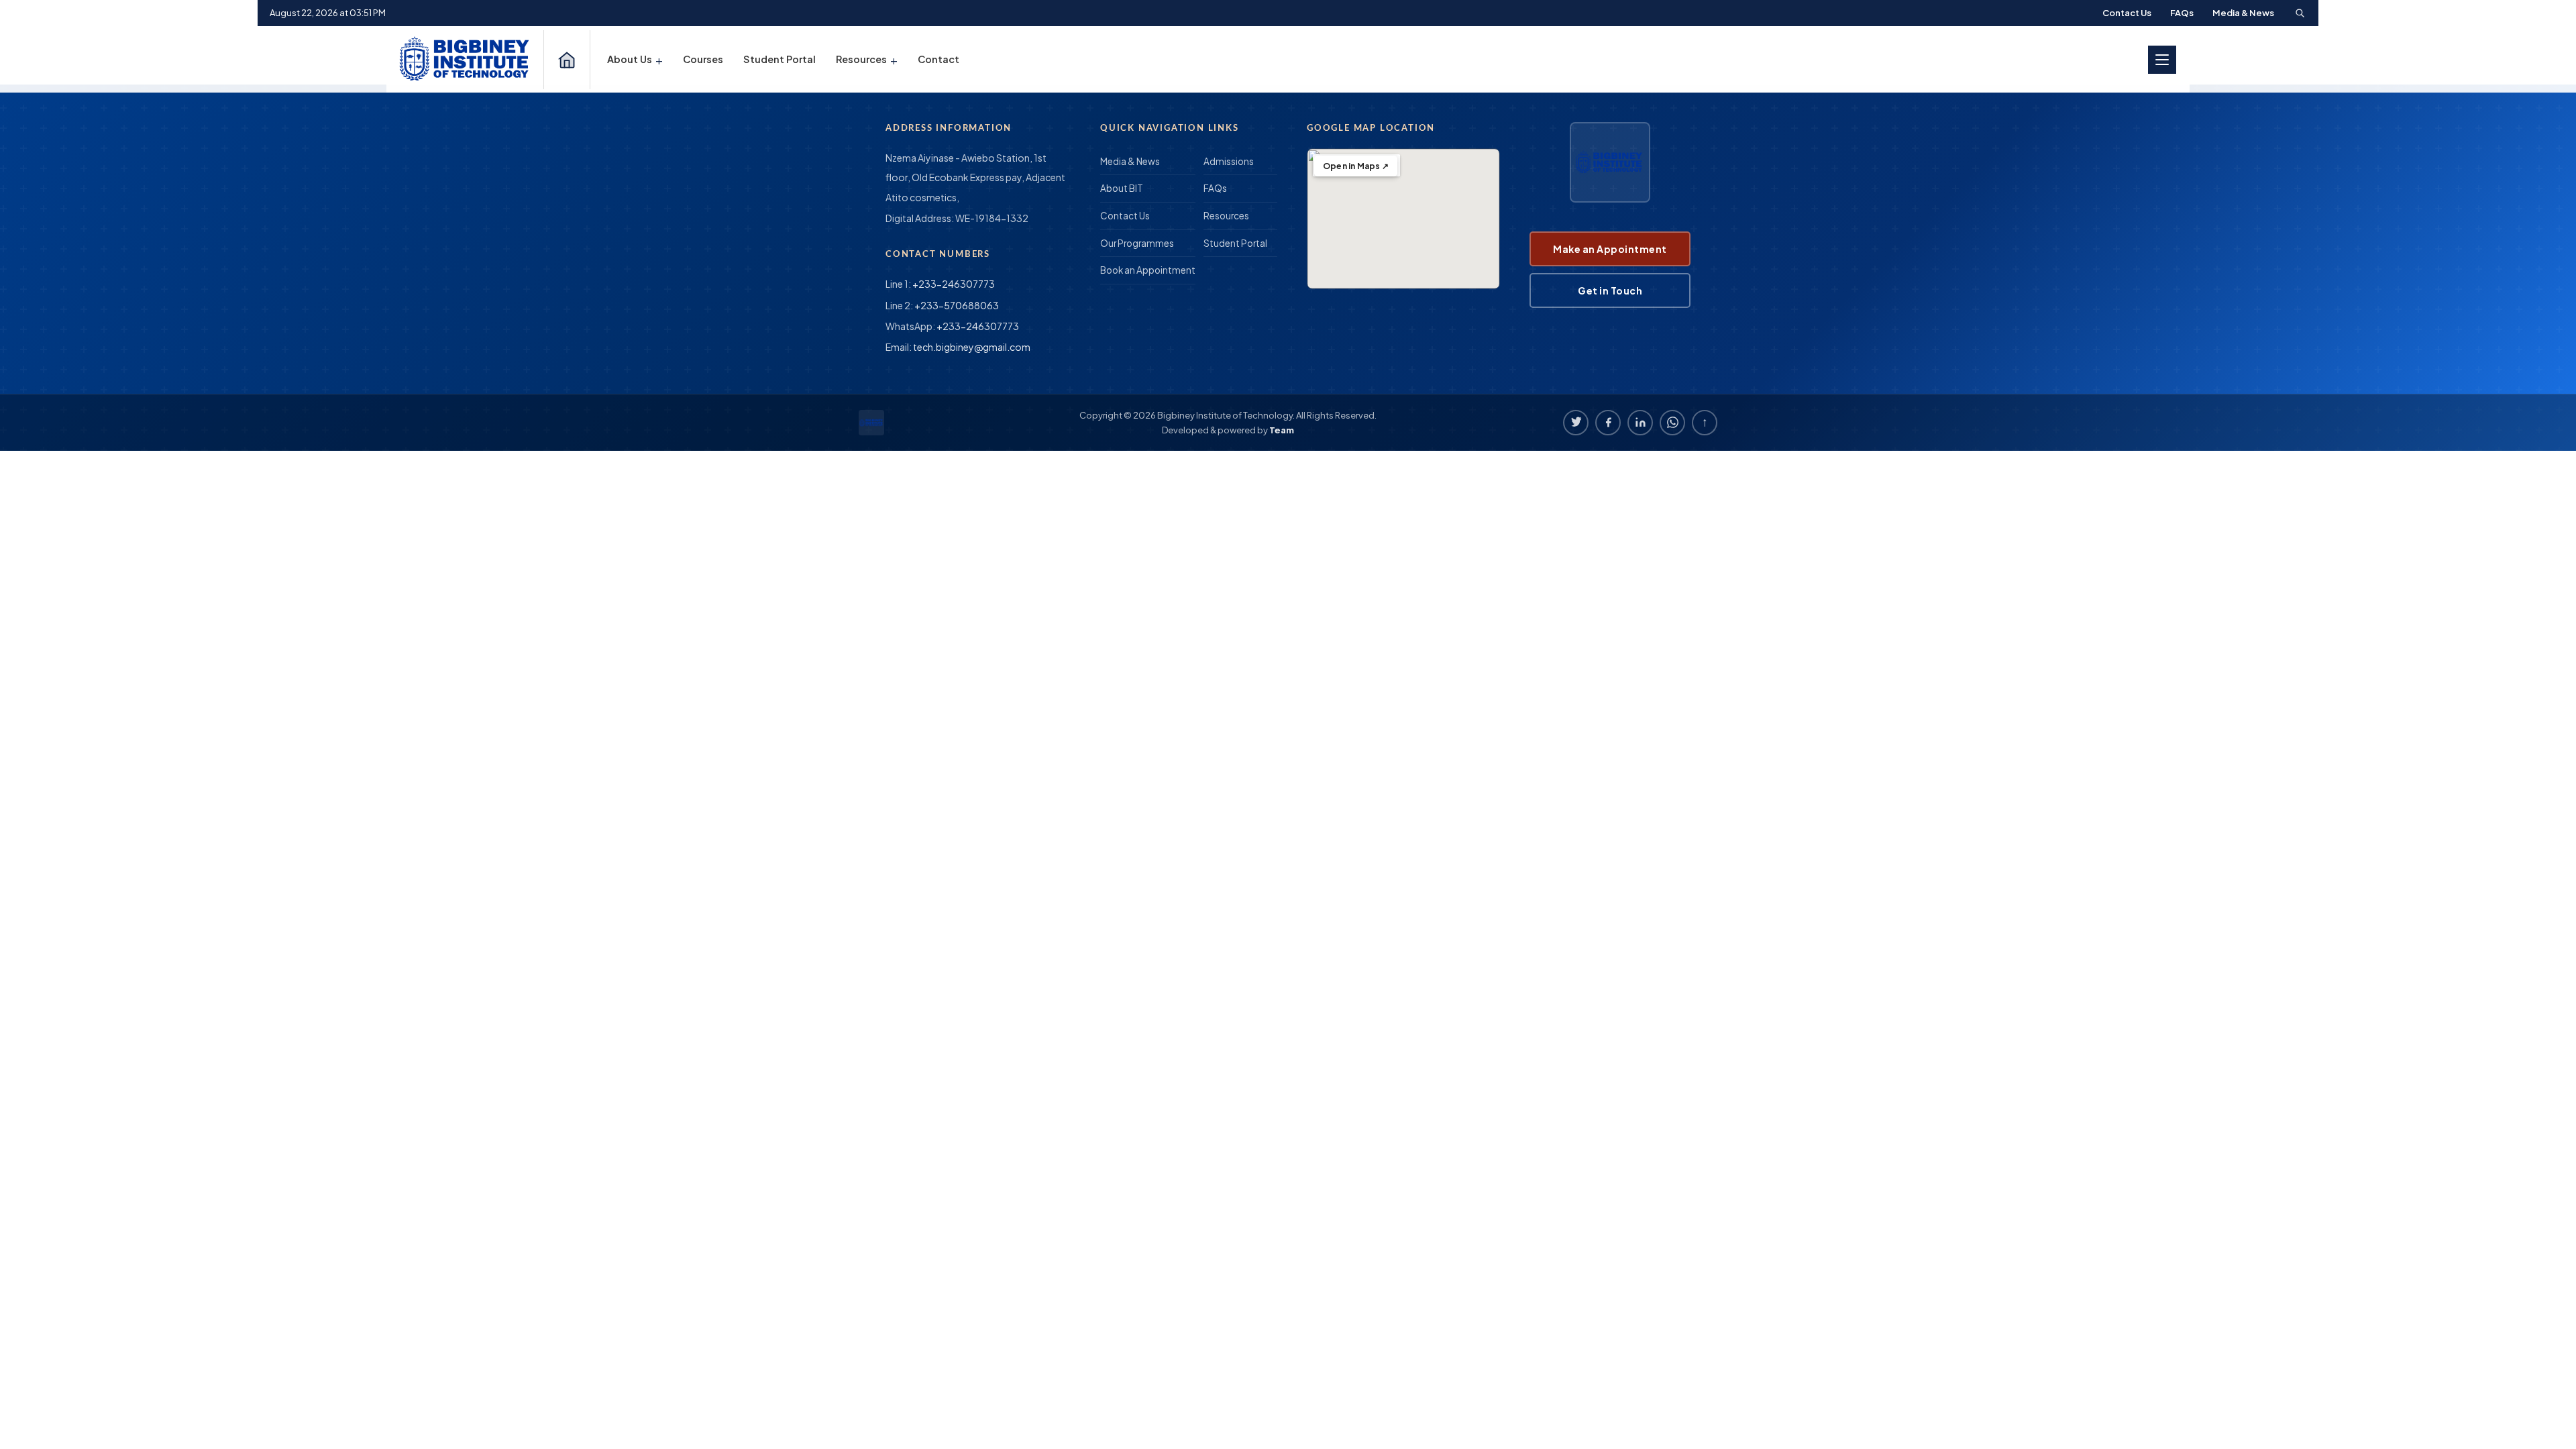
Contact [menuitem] (938, 59)
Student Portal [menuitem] (780, 59)
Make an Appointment (1610, 249)
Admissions (1229, 161)
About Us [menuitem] (635, 59)
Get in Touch (1610, 290)
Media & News (2243, 13)
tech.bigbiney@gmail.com (972, 347)
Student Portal (1235, 243)
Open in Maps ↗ (1356, 166)
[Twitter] (1576, 423)
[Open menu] (2162, 60)
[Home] (567, 60)
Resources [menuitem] (867, 59)
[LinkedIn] (1640, 423)
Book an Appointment (1148, 270)
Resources (1226, 216)
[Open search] (2300, 13)
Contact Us (2127, 13)
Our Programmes (1137, 243)
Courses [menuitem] (703, 59)
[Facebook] (1608, 423)
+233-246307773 (954, 284)
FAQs (2182, 13)
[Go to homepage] (466, 59)
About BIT (1122, 188)
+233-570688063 (957, 305)
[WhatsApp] (1672, 423)
